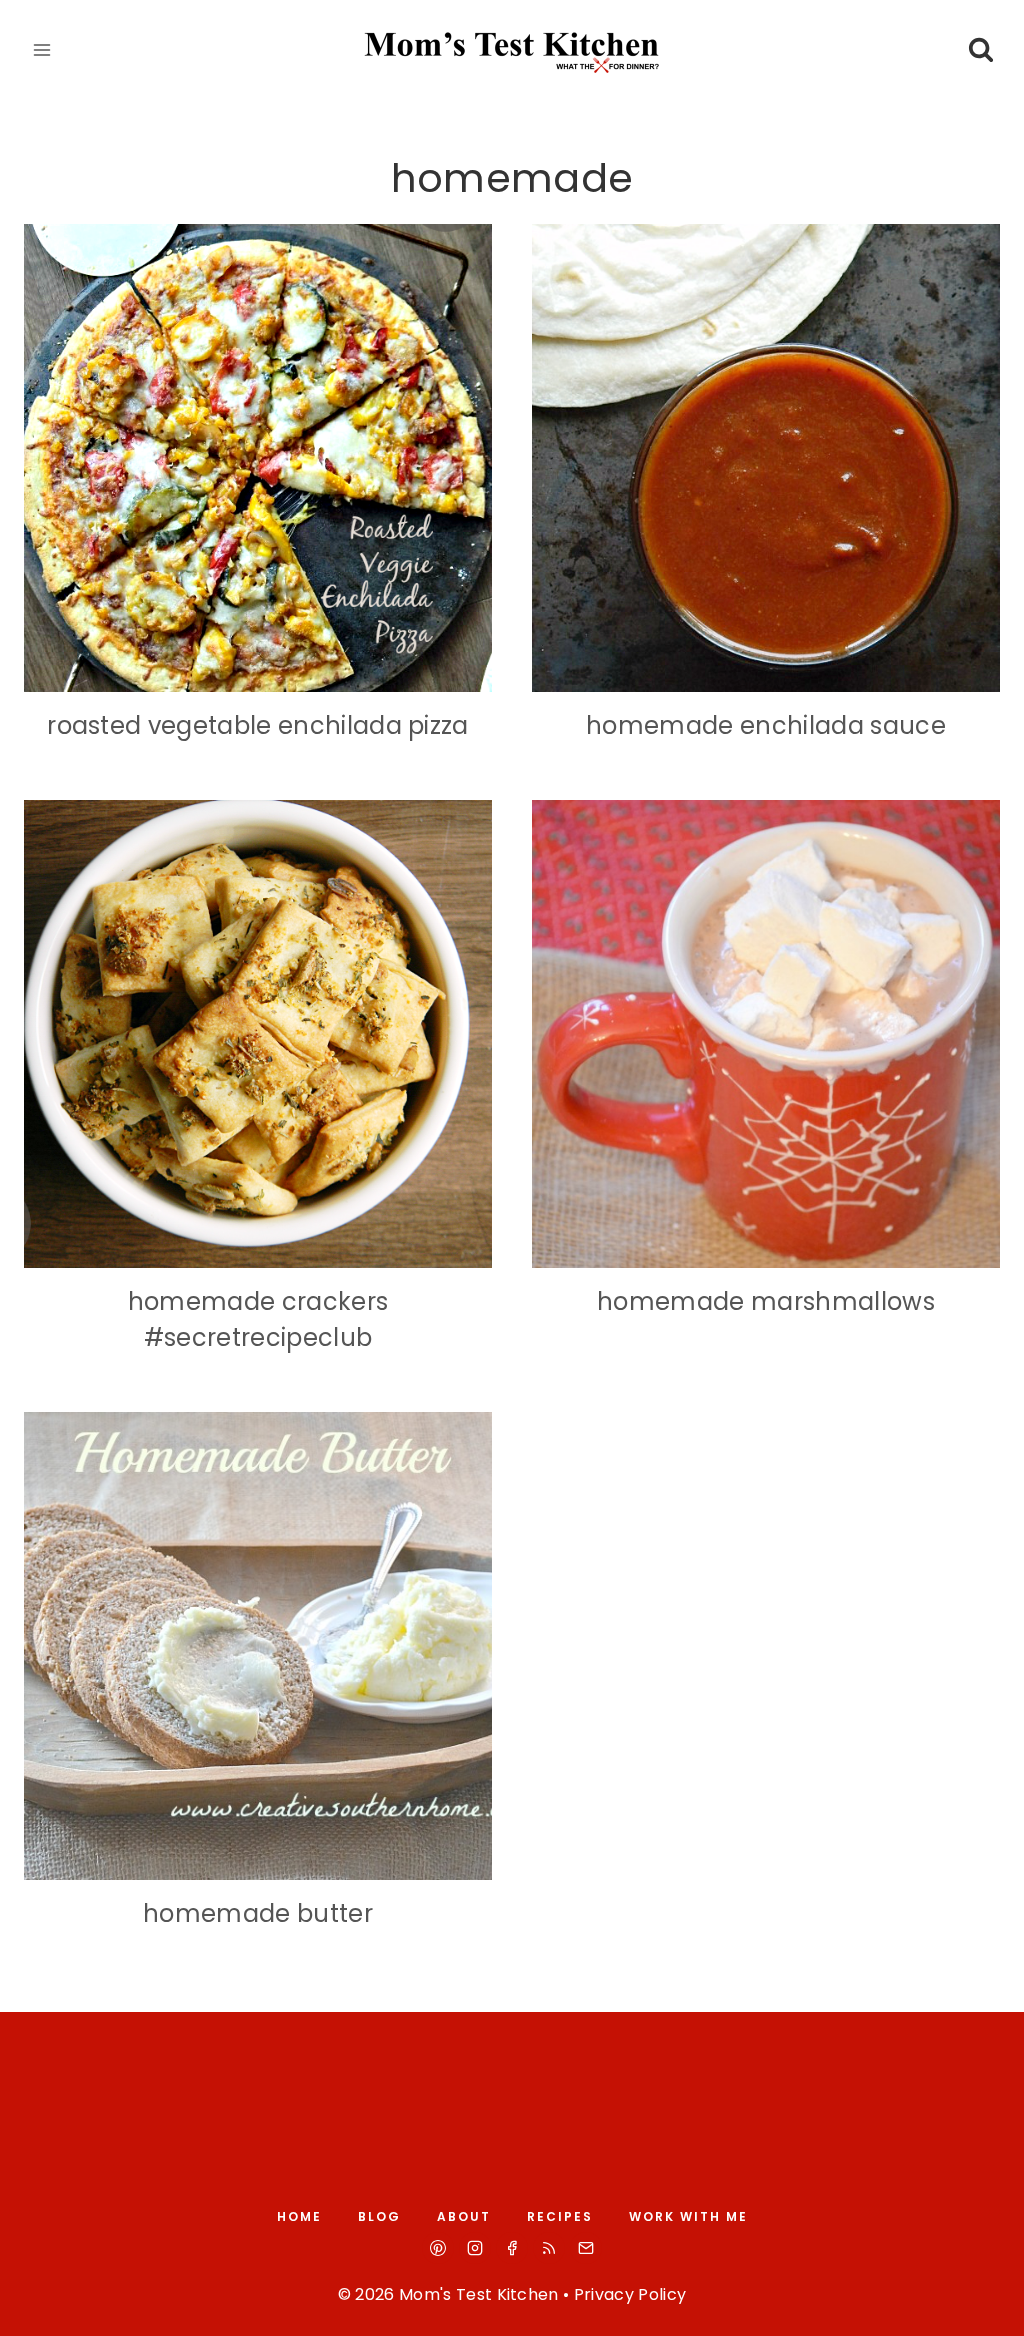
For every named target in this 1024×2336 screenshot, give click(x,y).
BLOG (379, 2216)
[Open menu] (42, 49)
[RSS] (549, 2248)
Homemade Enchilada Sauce (766, 725)
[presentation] (258, 458)
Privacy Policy (630, 2294)
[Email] (586, 2248)
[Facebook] (512, 2248)
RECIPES (560, 2216)
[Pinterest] (438, 2248)
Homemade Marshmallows (766, 1301)
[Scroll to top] (985, 2302)
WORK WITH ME (688, 2216)
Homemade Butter (258, 1913)
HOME (299, 2216)
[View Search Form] (980, 50)
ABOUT (464, 2216)
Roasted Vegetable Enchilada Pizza (258, 725)
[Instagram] (475, 2248)
